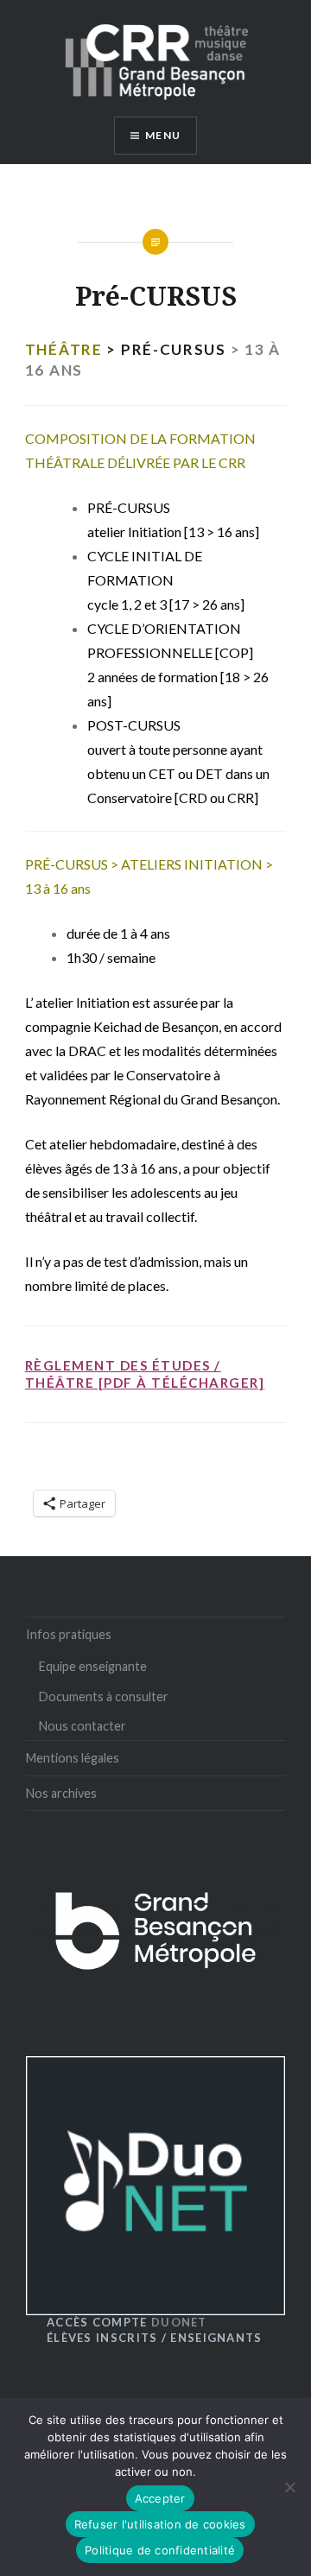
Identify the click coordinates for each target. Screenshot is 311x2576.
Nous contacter (83, 1726)
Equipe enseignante (93, 1666)
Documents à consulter (104, 1696)
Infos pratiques (69, 1634)
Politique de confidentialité (160, 2550)
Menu (163, 135)
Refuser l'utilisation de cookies (160, 2524)
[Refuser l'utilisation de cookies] (289, 2487)
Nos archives (61, 1793)
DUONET (127, 2322)
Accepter (160, 2498)
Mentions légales (73, 1758)
